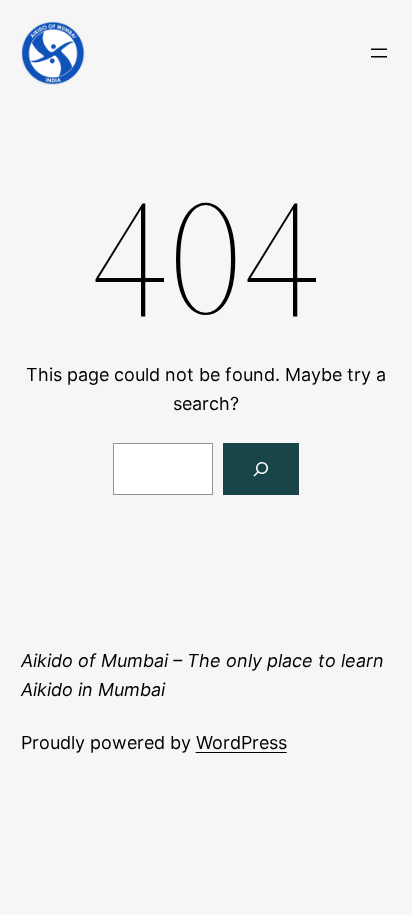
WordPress (241, 742)
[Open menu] (379, 53)
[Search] (261, 469)
